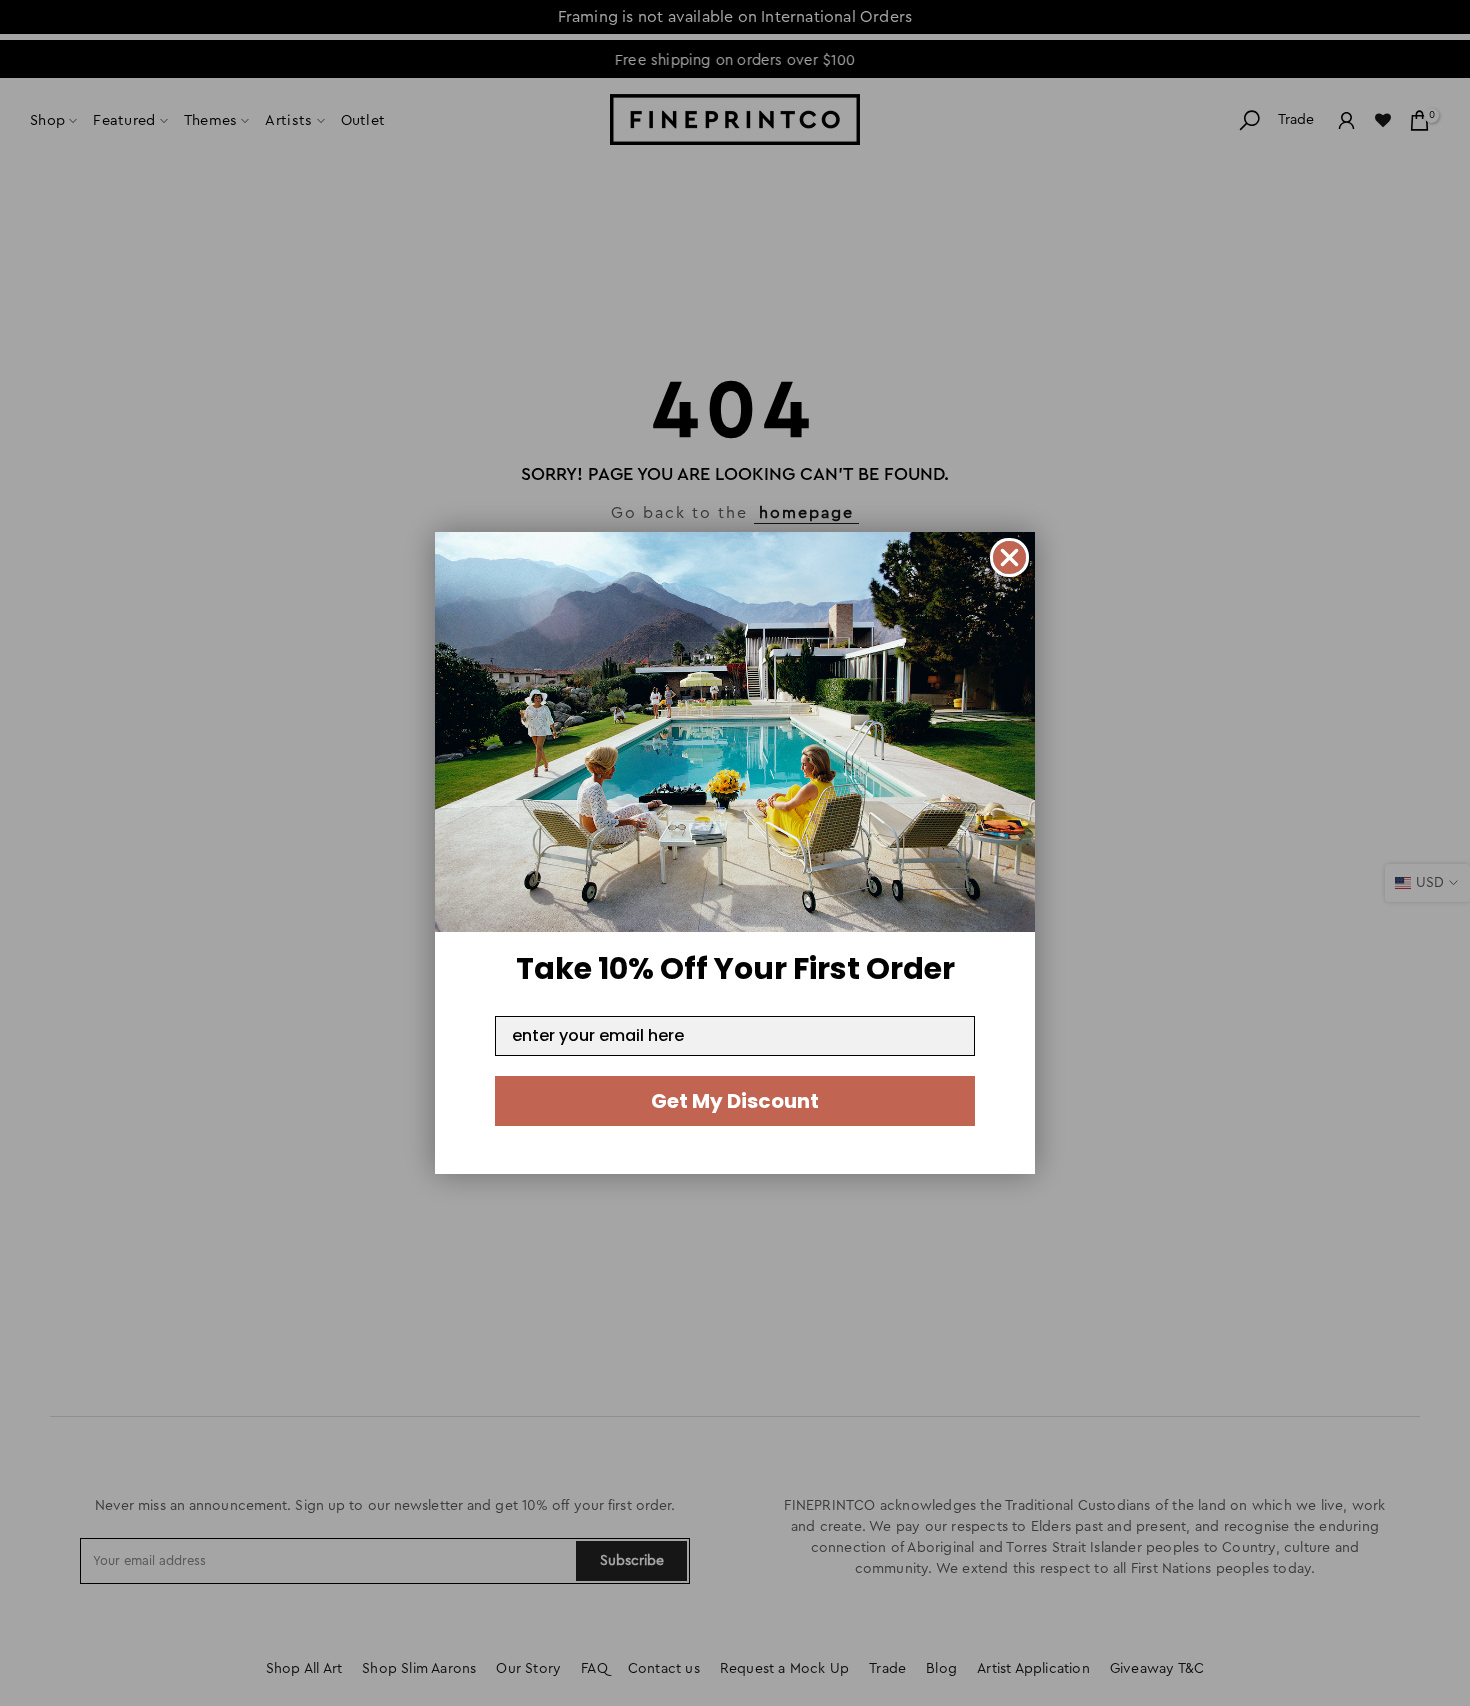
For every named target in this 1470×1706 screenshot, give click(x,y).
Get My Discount (735, 1101)
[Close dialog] (1009, 557)
